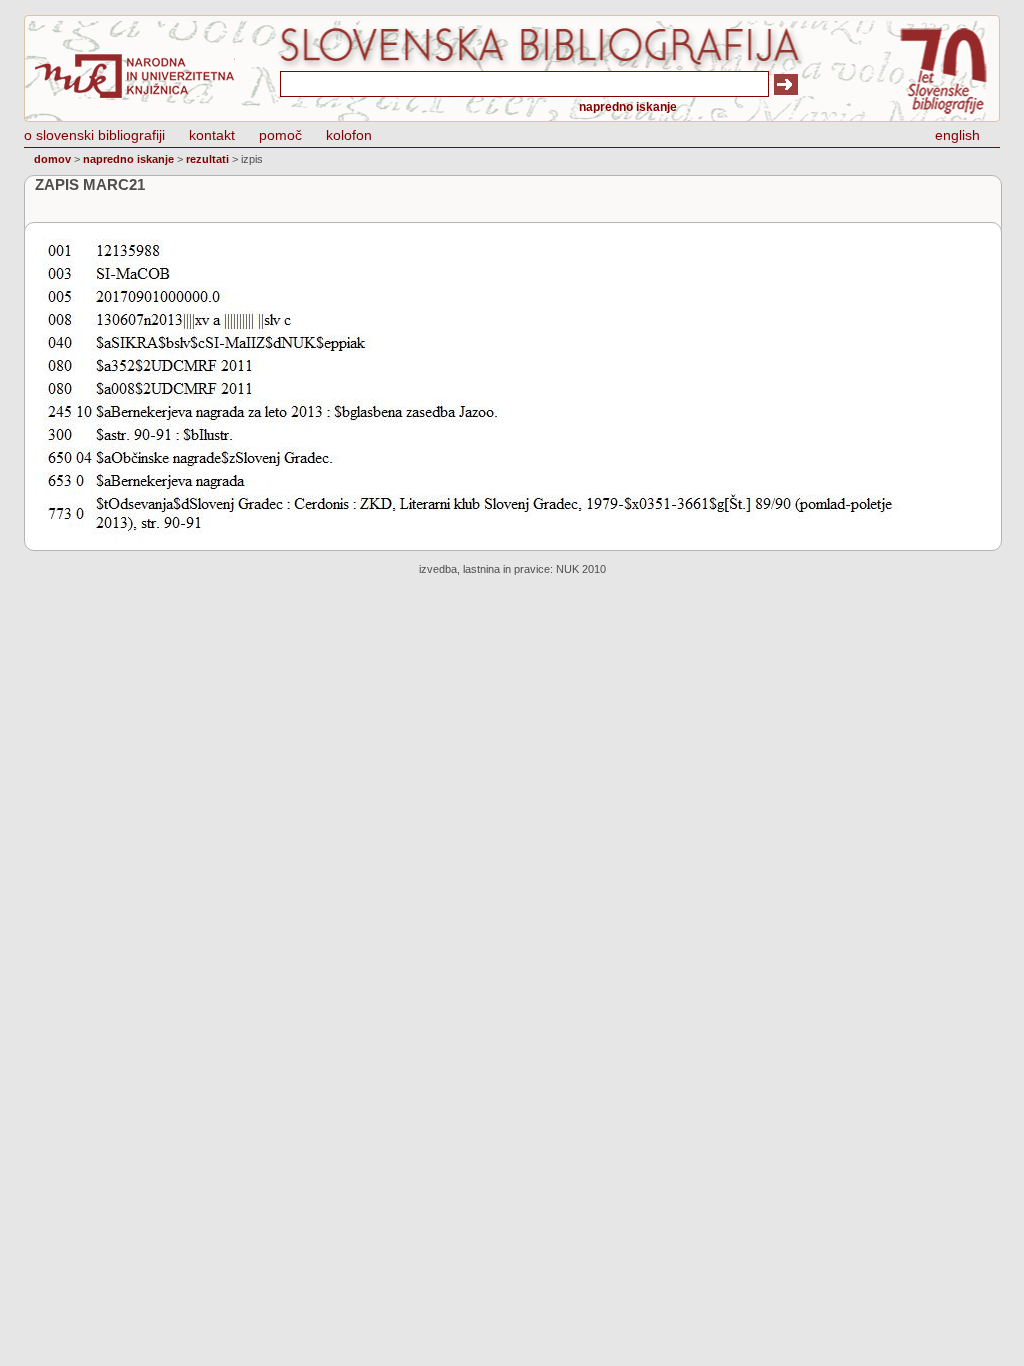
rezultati (207, 159)
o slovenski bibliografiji (94, 135)
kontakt (212, 135)
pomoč (280, 135)
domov (52, 159)
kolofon (349, 135)
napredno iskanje (628, 107)
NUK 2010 (581, 569)
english (957, 135)
